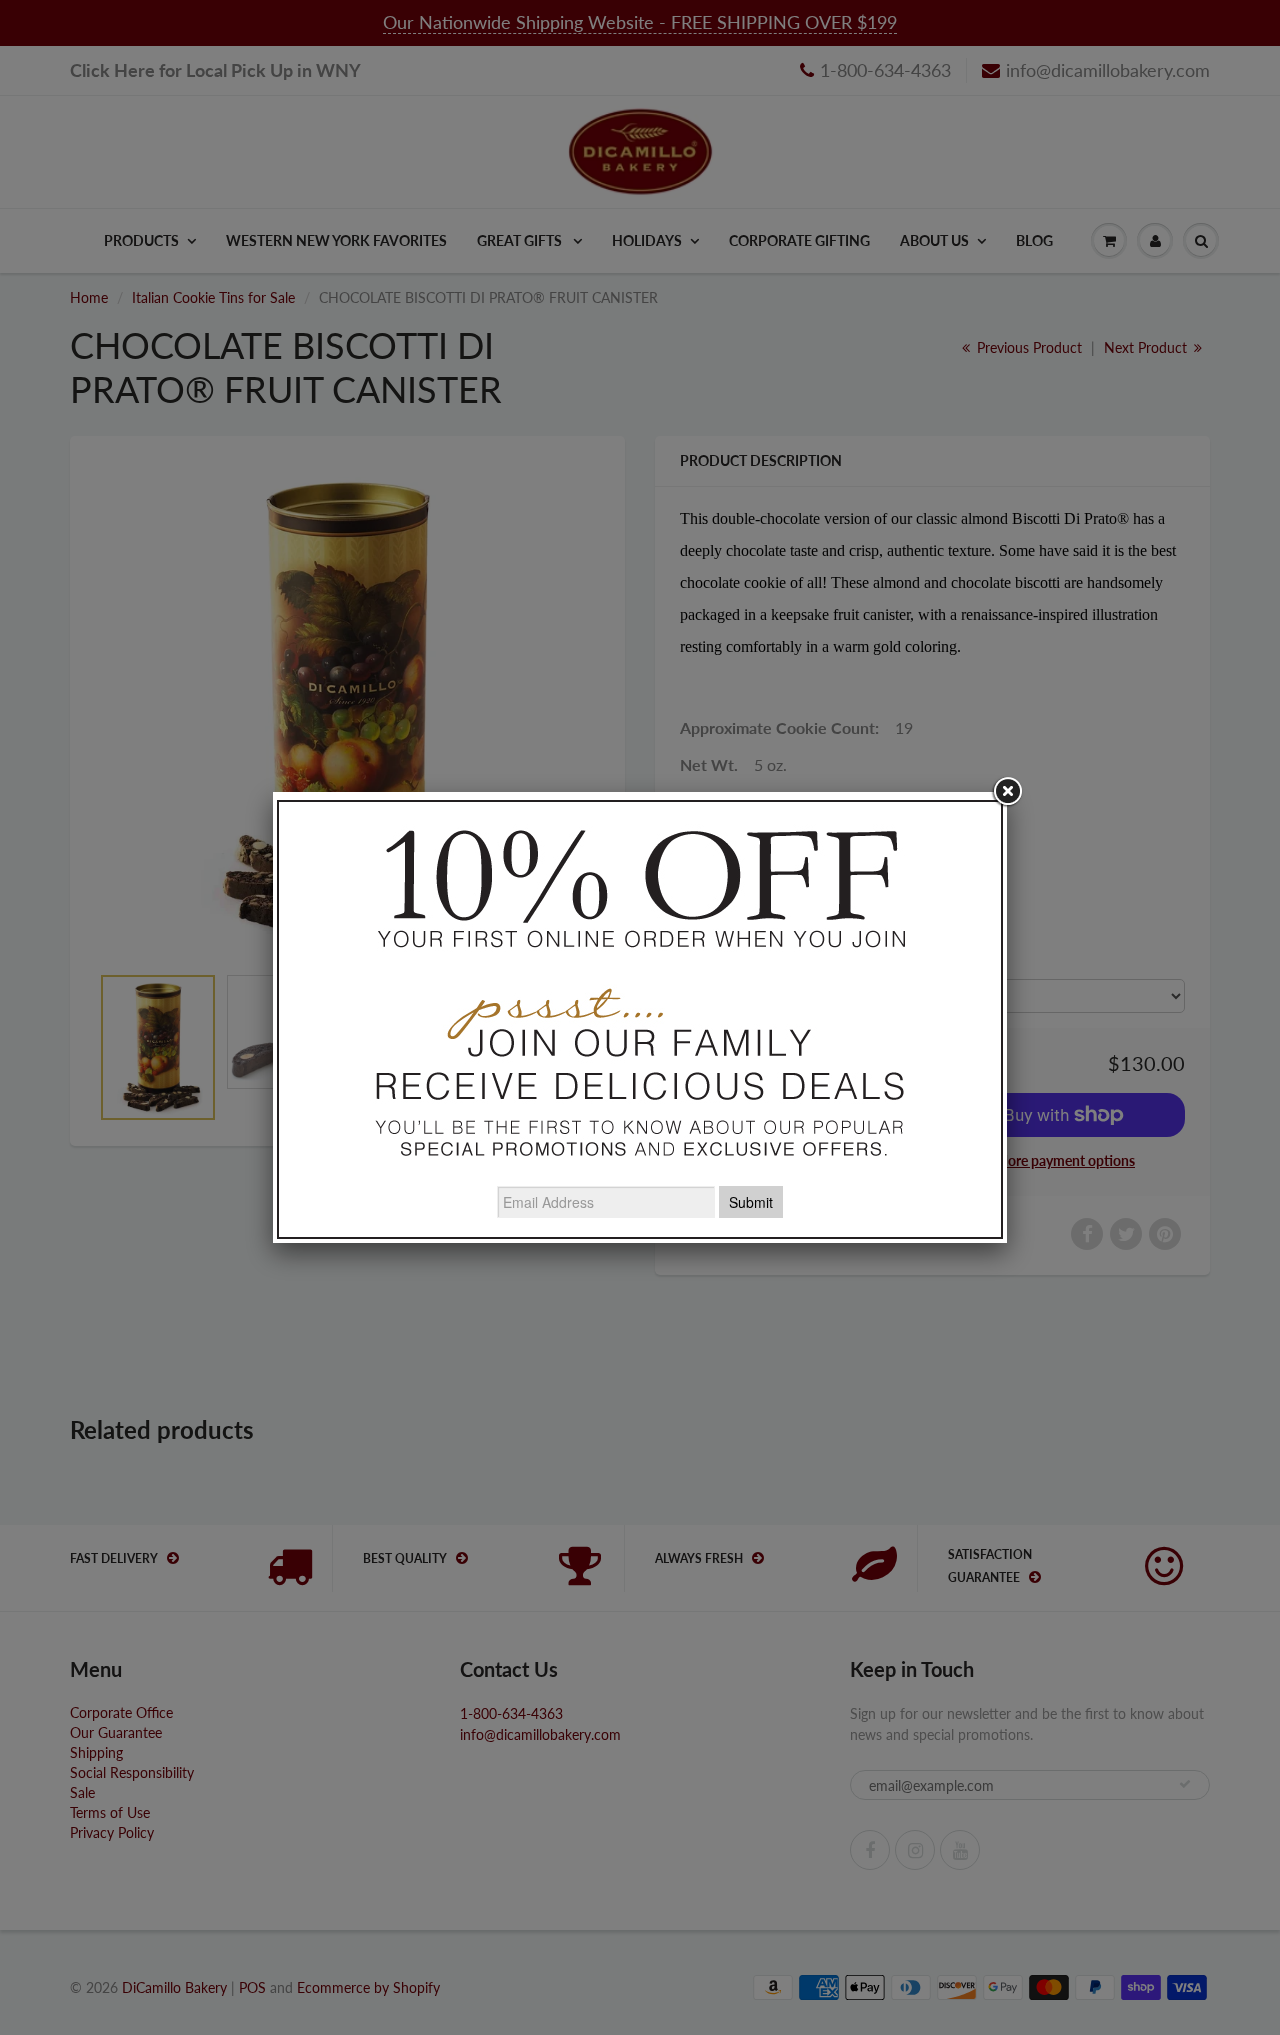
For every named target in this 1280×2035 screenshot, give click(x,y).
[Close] (1007, 792)
